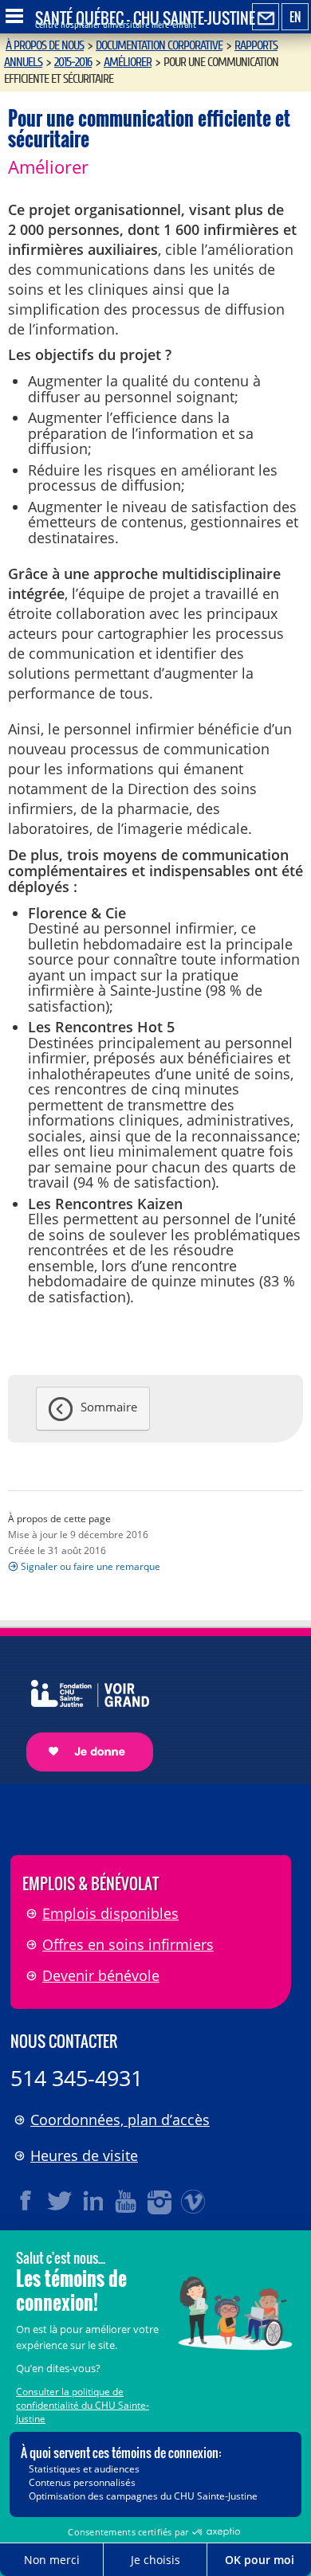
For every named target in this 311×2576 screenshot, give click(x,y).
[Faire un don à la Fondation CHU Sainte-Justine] (82, 1711)
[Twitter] (60, 2201)
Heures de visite (84, 2155)
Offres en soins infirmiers (128, 1944)
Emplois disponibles (110, 1913)
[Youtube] (127, 2201)
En (295, 17)
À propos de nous (45, 45)
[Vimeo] (194, 2201)
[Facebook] (26, 2201)
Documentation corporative (159, 45)
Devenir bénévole (101, 1975)
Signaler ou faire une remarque (91, 1566)
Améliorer (128, 62)
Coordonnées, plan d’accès (120, 2120)
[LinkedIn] (93, 2201)
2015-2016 (73, 62)
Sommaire (109, 1407)
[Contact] (266, 18)
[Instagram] (160, 2201)
